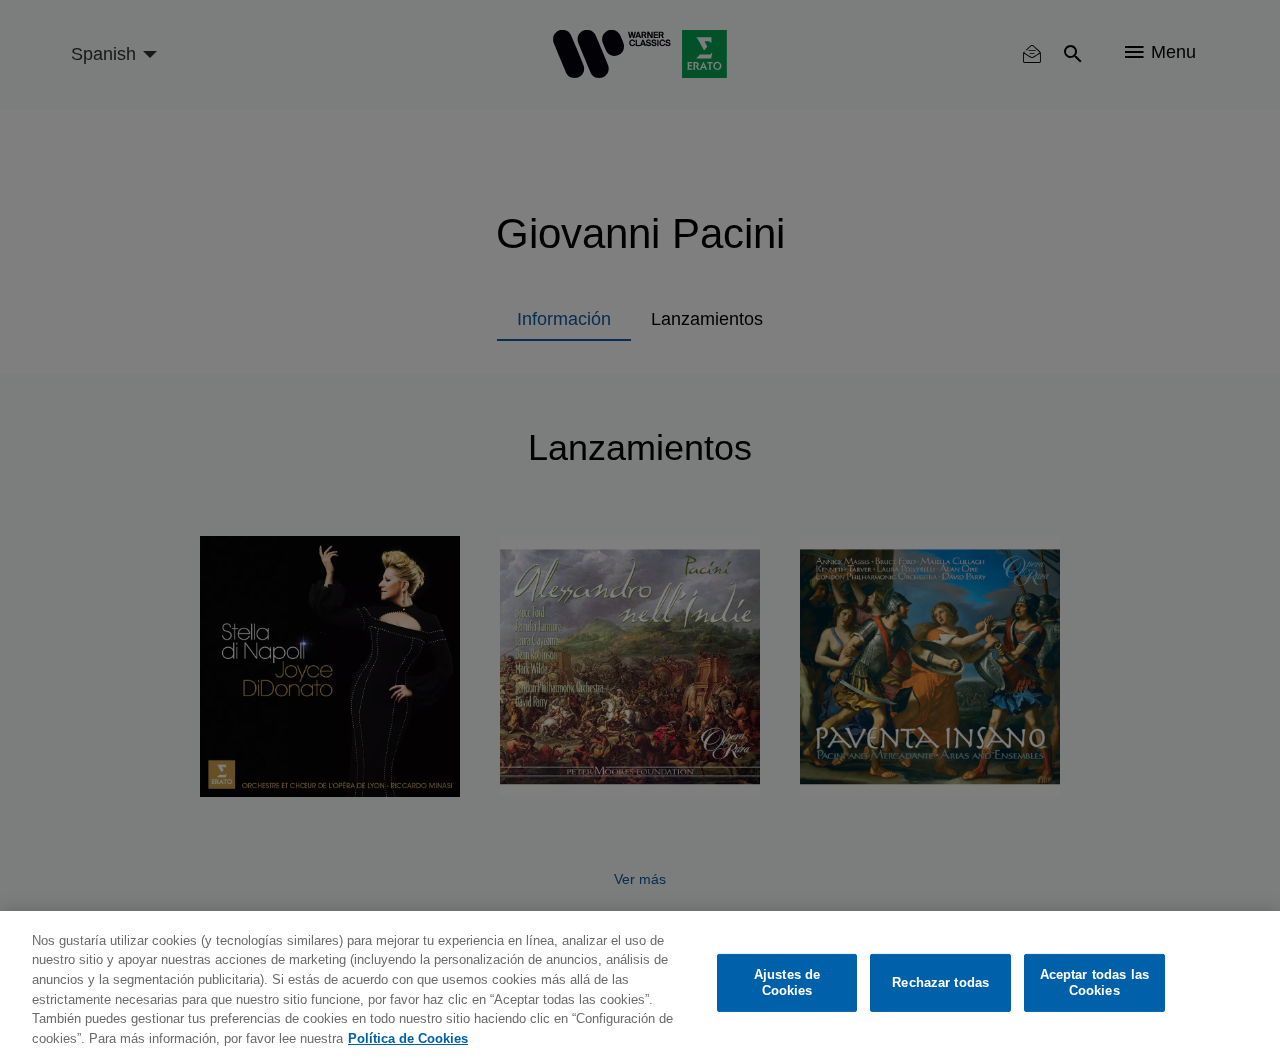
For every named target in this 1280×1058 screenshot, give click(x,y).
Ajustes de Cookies (787, 982)
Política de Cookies (408, 1037)
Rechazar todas (940, 982)
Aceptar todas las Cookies (1094, 982)
